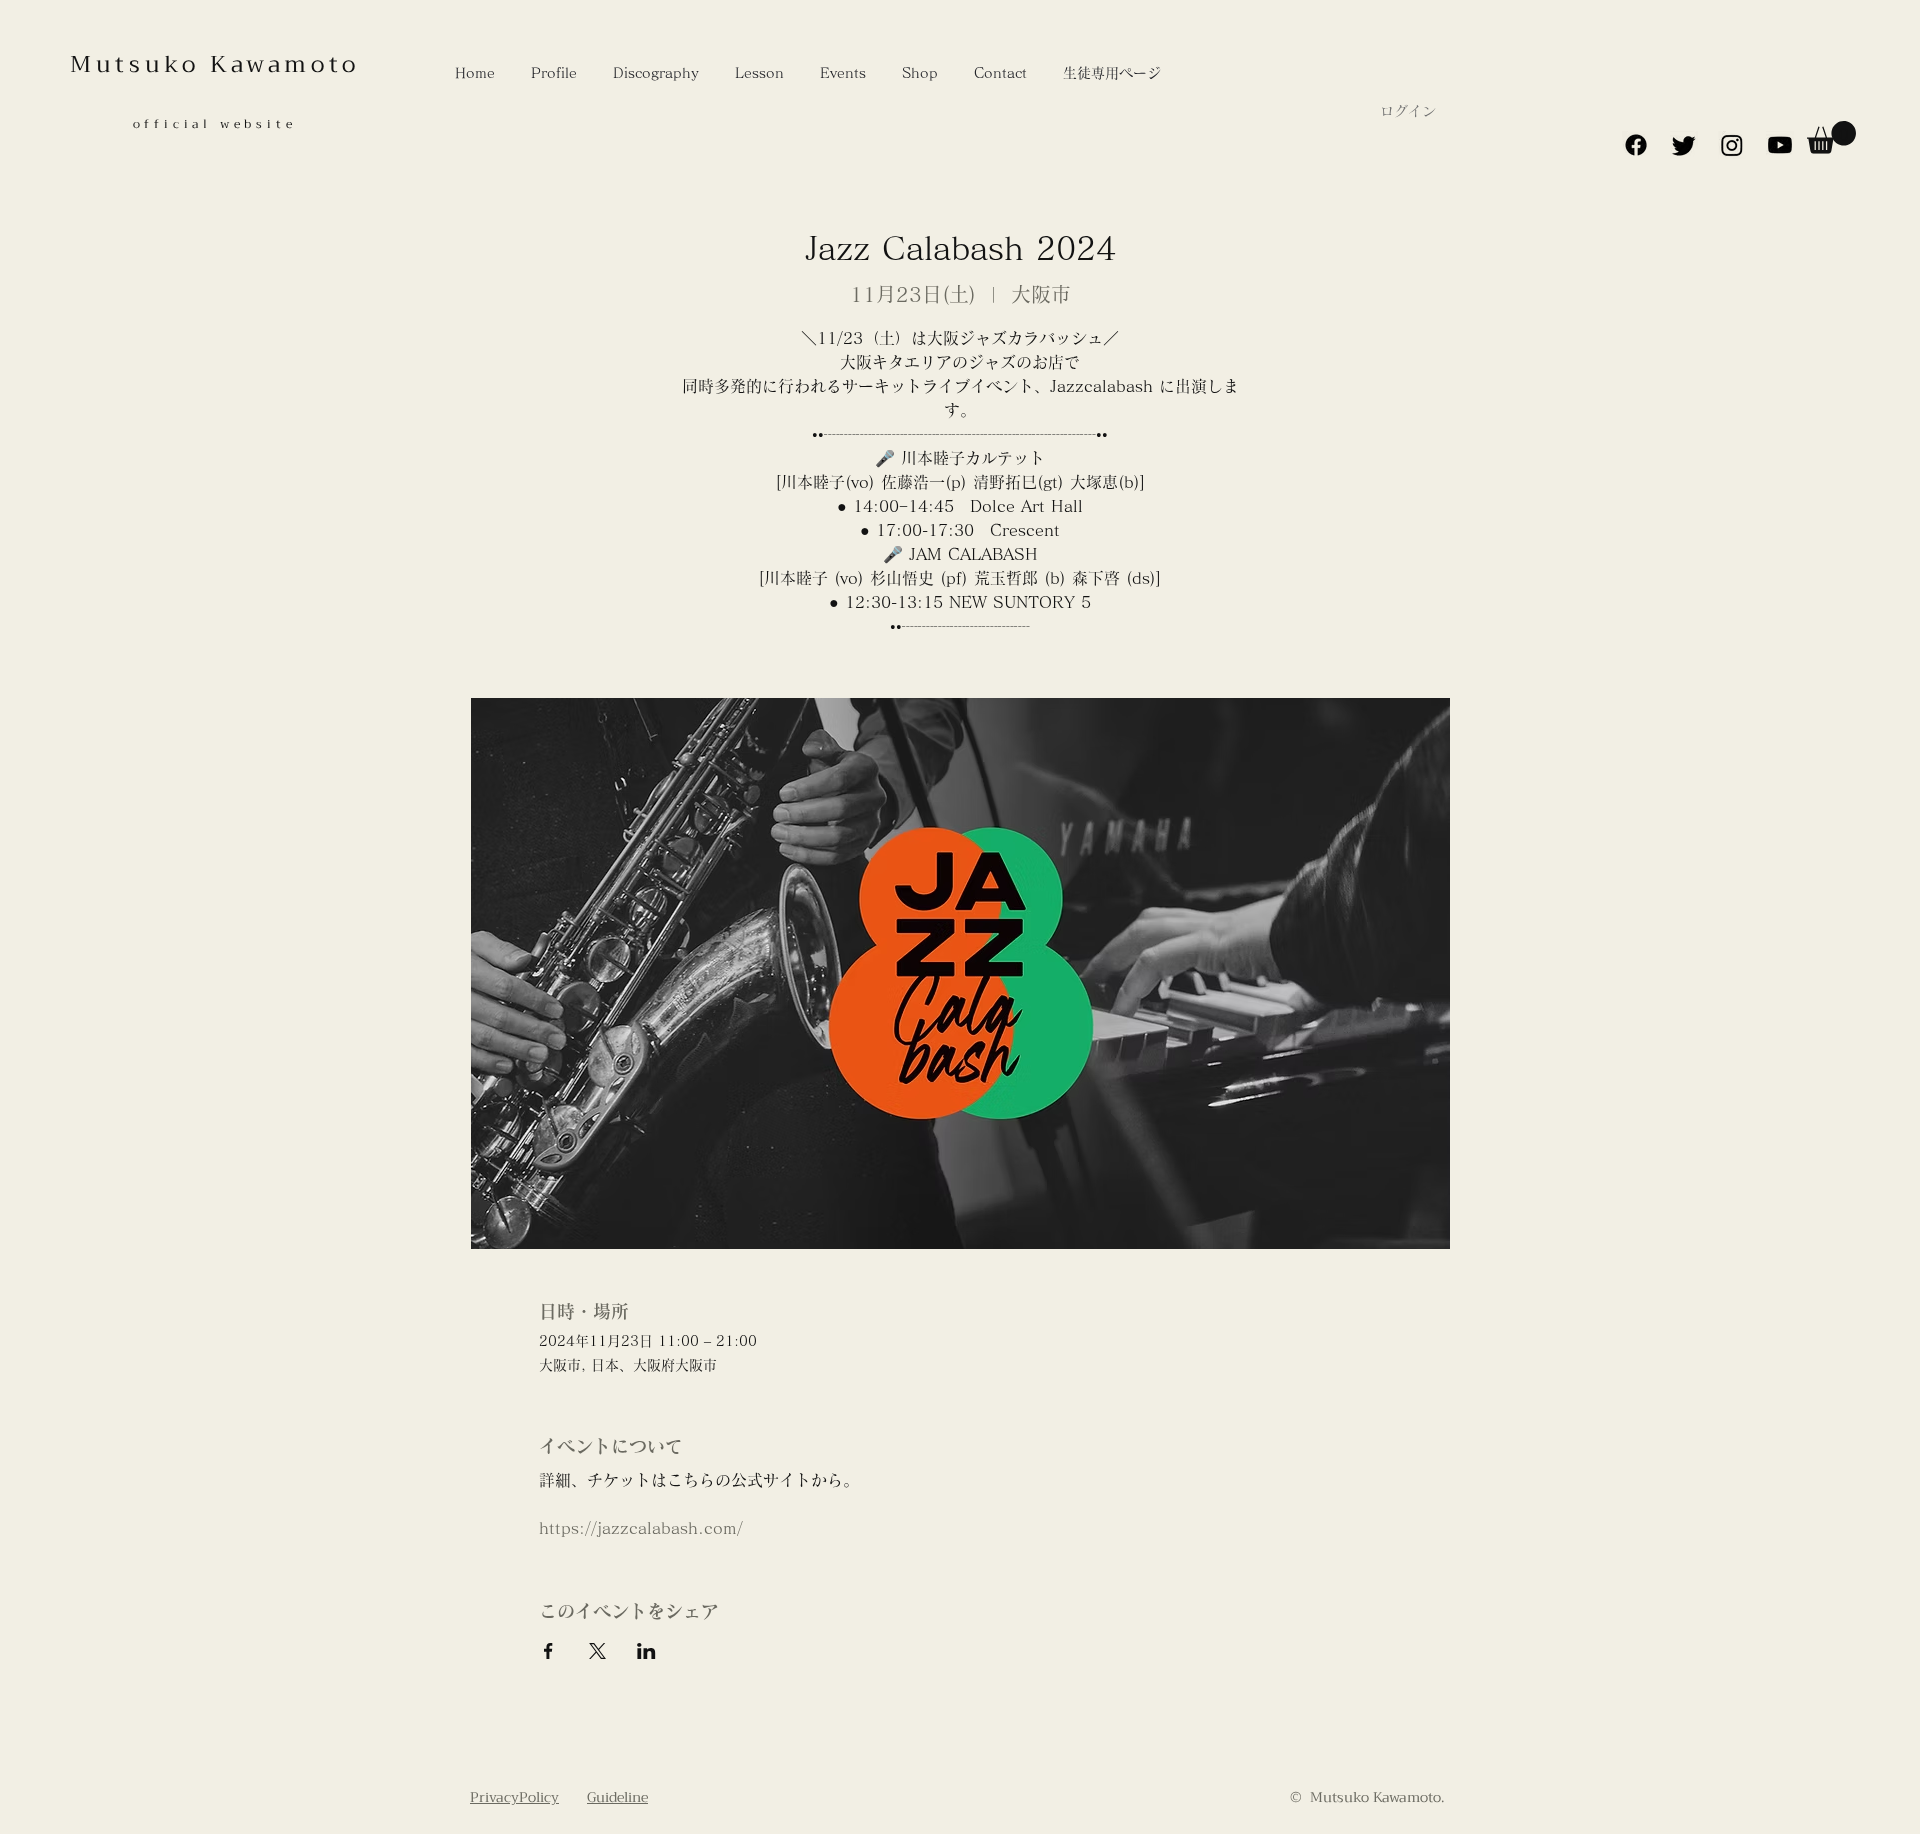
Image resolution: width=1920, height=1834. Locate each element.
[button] (1831, 137)
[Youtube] (1780, 145)
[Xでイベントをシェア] (597, 1651)
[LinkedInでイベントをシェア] (646, 1651)
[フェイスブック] (1636, 145)
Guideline (617, 1797)
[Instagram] (1732, 145)
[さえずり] (1684, 145)
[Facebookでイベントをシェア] (548, 1651)
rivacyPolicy (519, 1797)
